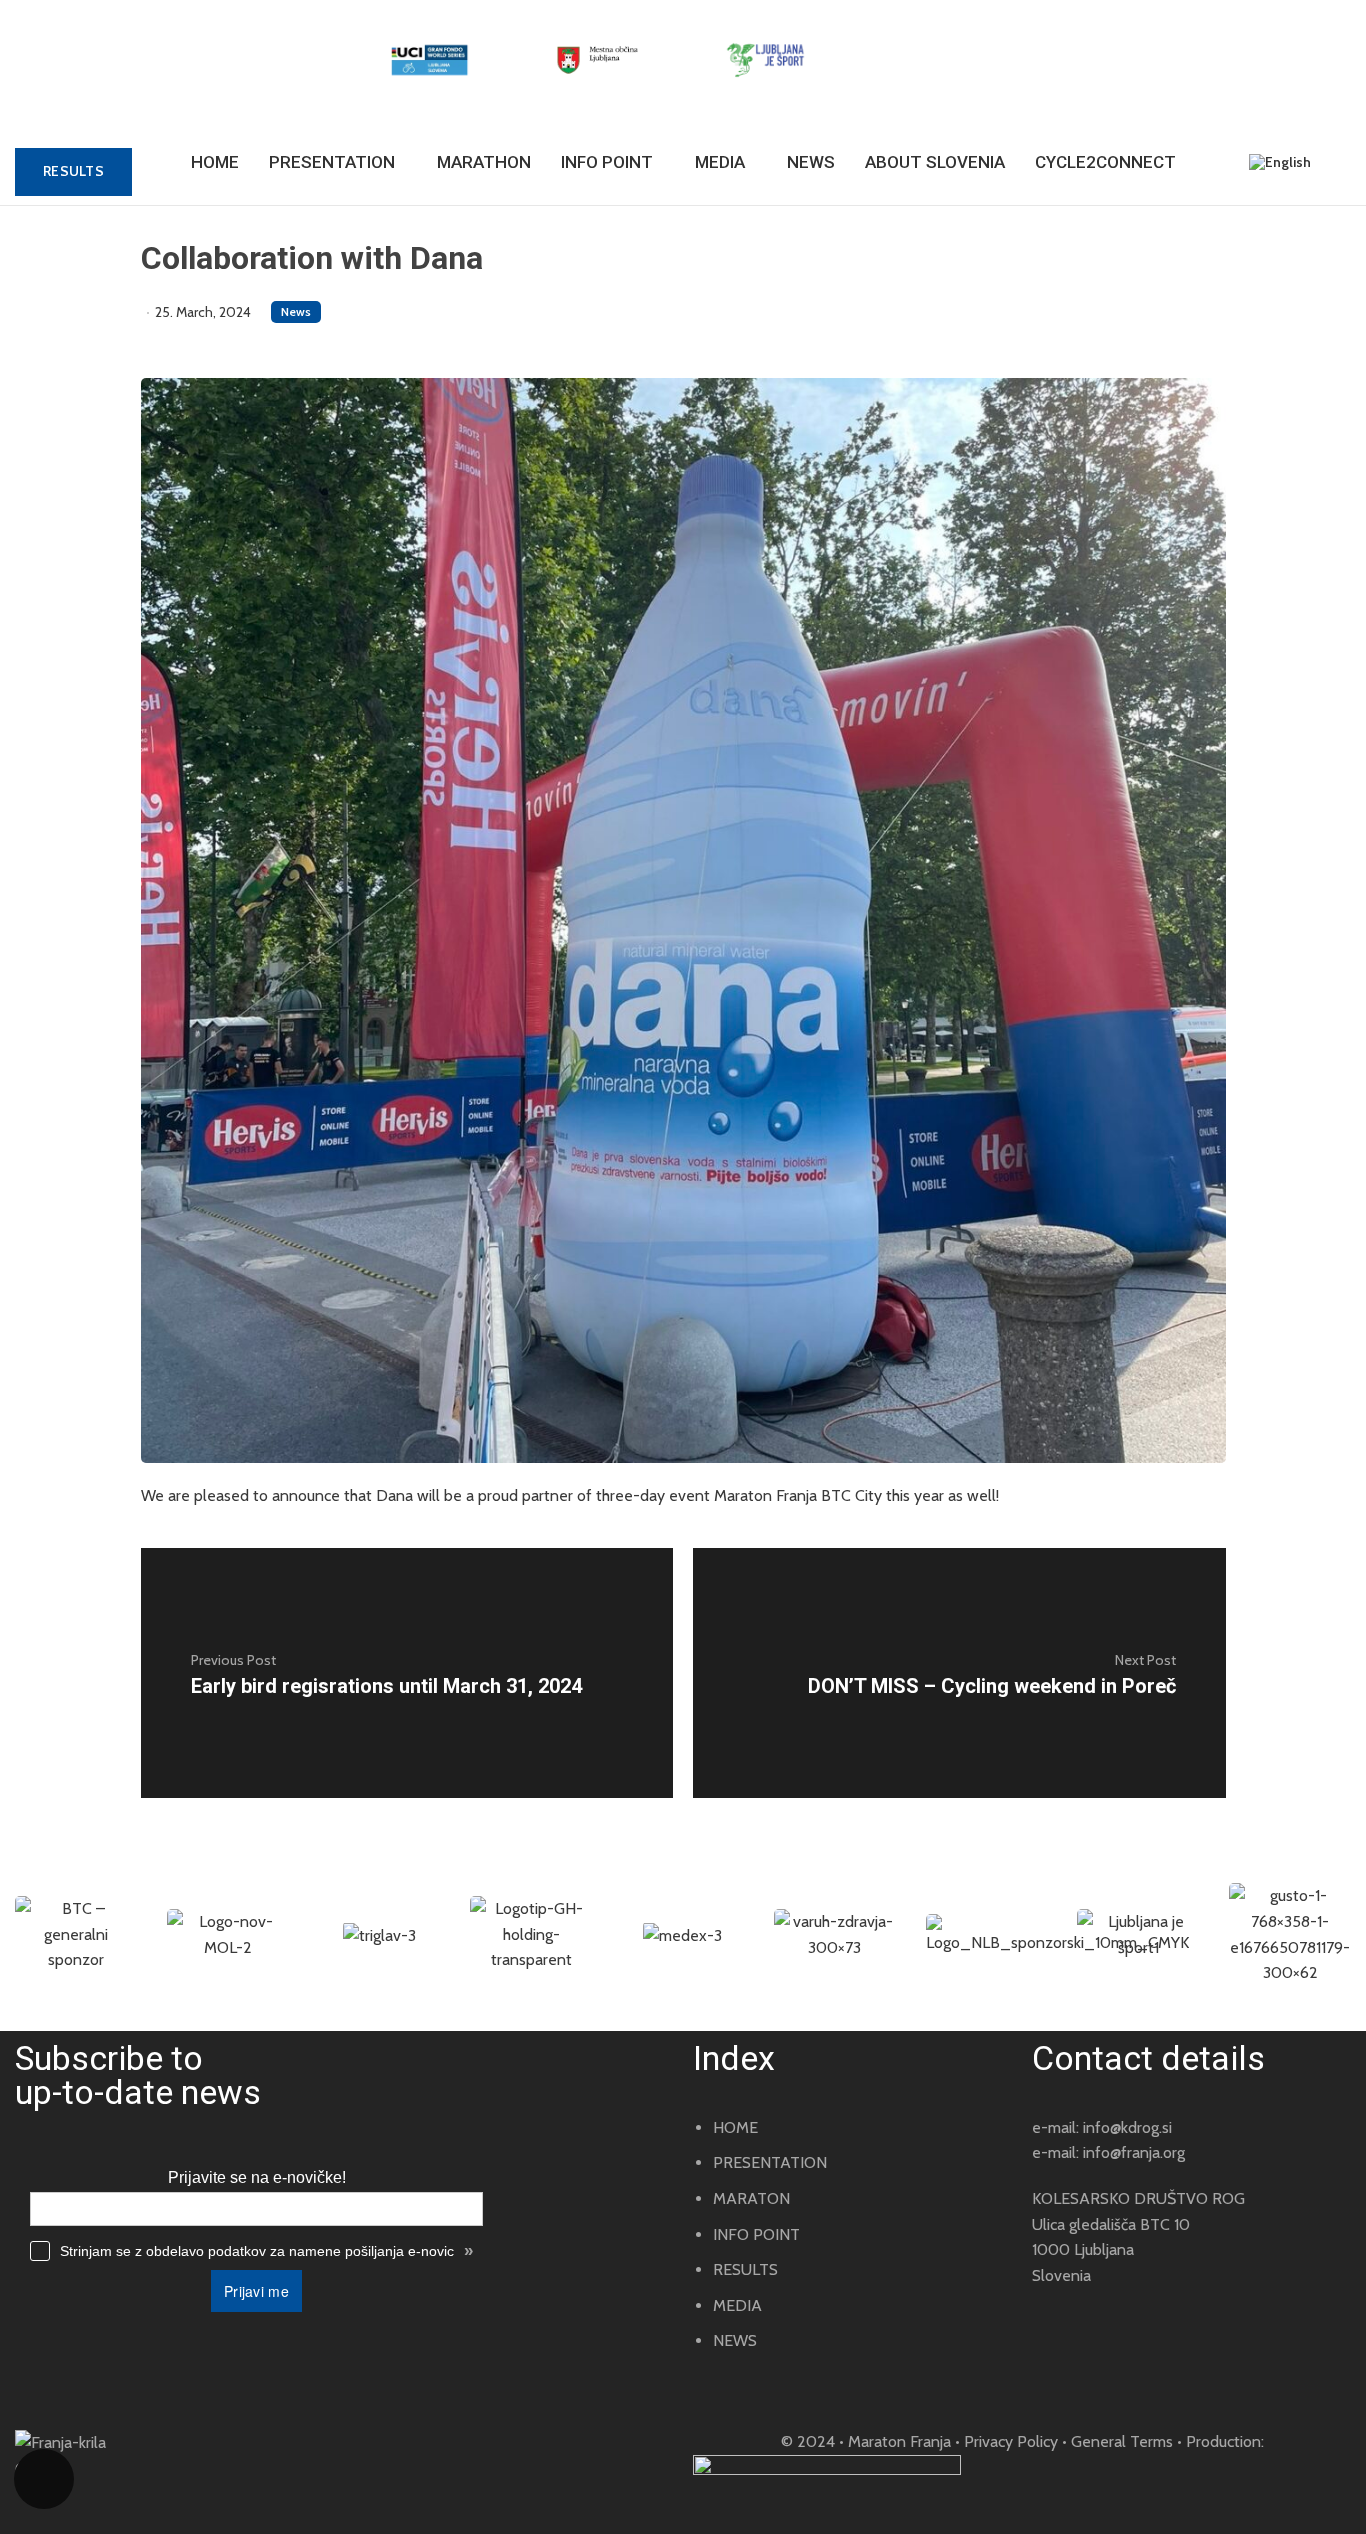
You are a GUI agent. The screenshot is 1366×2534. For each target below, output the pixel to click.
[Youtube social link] (106, 2498)
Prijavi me (256, 2291)
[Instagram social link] (78, 2498)
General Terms (1122, 2441)
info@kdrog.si (1127, 2127)
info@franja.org (1134, 2152)
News (296, 311)
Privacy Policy (1011, 2441)
